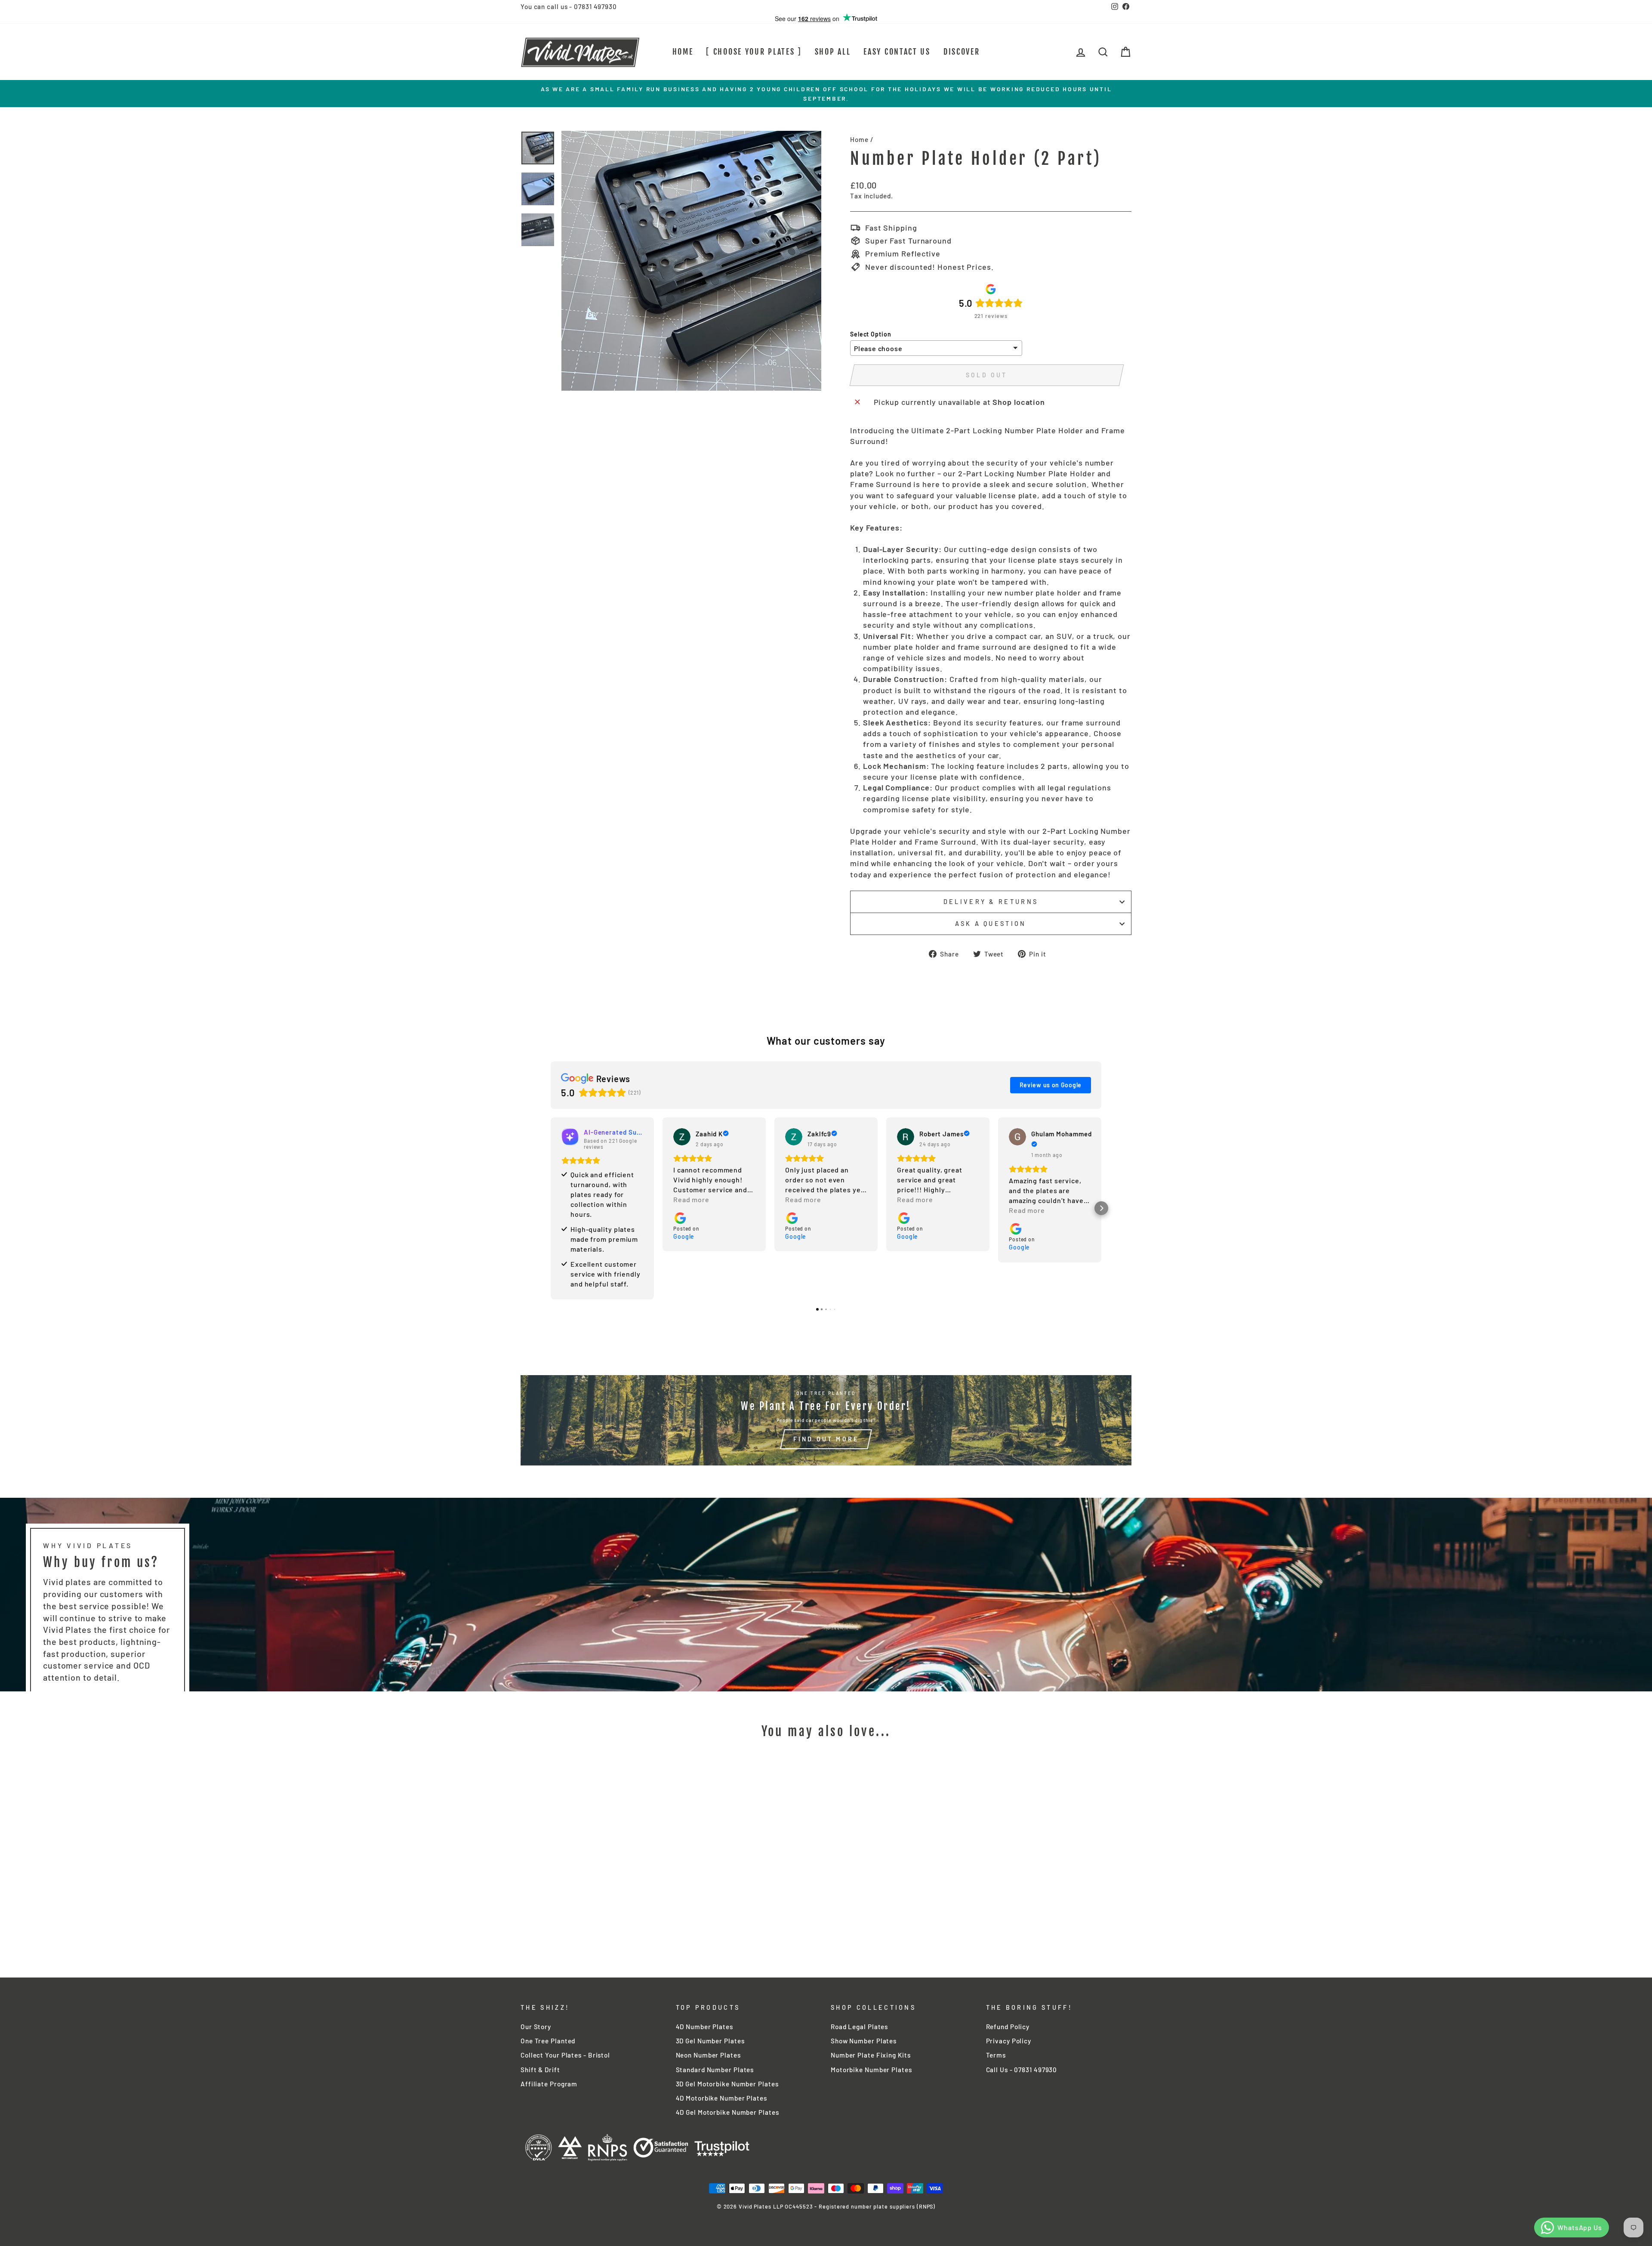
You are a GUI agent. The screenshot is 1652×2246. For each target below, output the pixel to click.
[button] (551, 1208)
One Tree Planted (548, 2041)
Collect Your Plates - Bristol (565, 2055)
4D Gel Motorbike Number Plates (727, 2112)
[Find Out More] (826, 1420)
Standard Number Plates (715, 2070)
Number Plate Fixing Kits (871, 2055)
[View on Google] (682, 1137)
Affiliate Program (549, 2084)
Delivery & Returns (991, 902)
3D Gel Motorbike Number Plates (727, 2084)
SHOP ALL (833, 52)
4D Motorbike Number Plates (721, 2098)
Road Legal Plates (859, 2027)
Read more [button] (691, 1199)
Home (859, 139)
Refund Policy (1008, 2027)
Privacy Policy (1009, 2041)
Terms (996, 2055)
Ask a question (991, 924)
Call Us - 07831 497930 (1022, 2070)
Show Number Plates (864, 2041)
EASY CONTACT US (897, 52)
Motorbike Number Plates (871, 2070)
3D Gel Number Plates (710, 2041)
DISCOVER (962, 52)
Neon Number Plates (708, 2055)
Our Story (536, 2027)
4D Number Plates (704, 2027)
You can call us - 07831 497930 (569, 6)
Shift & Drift (540, 2070)
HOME (683, 52)
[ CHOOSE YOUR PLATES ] (754, 52)
